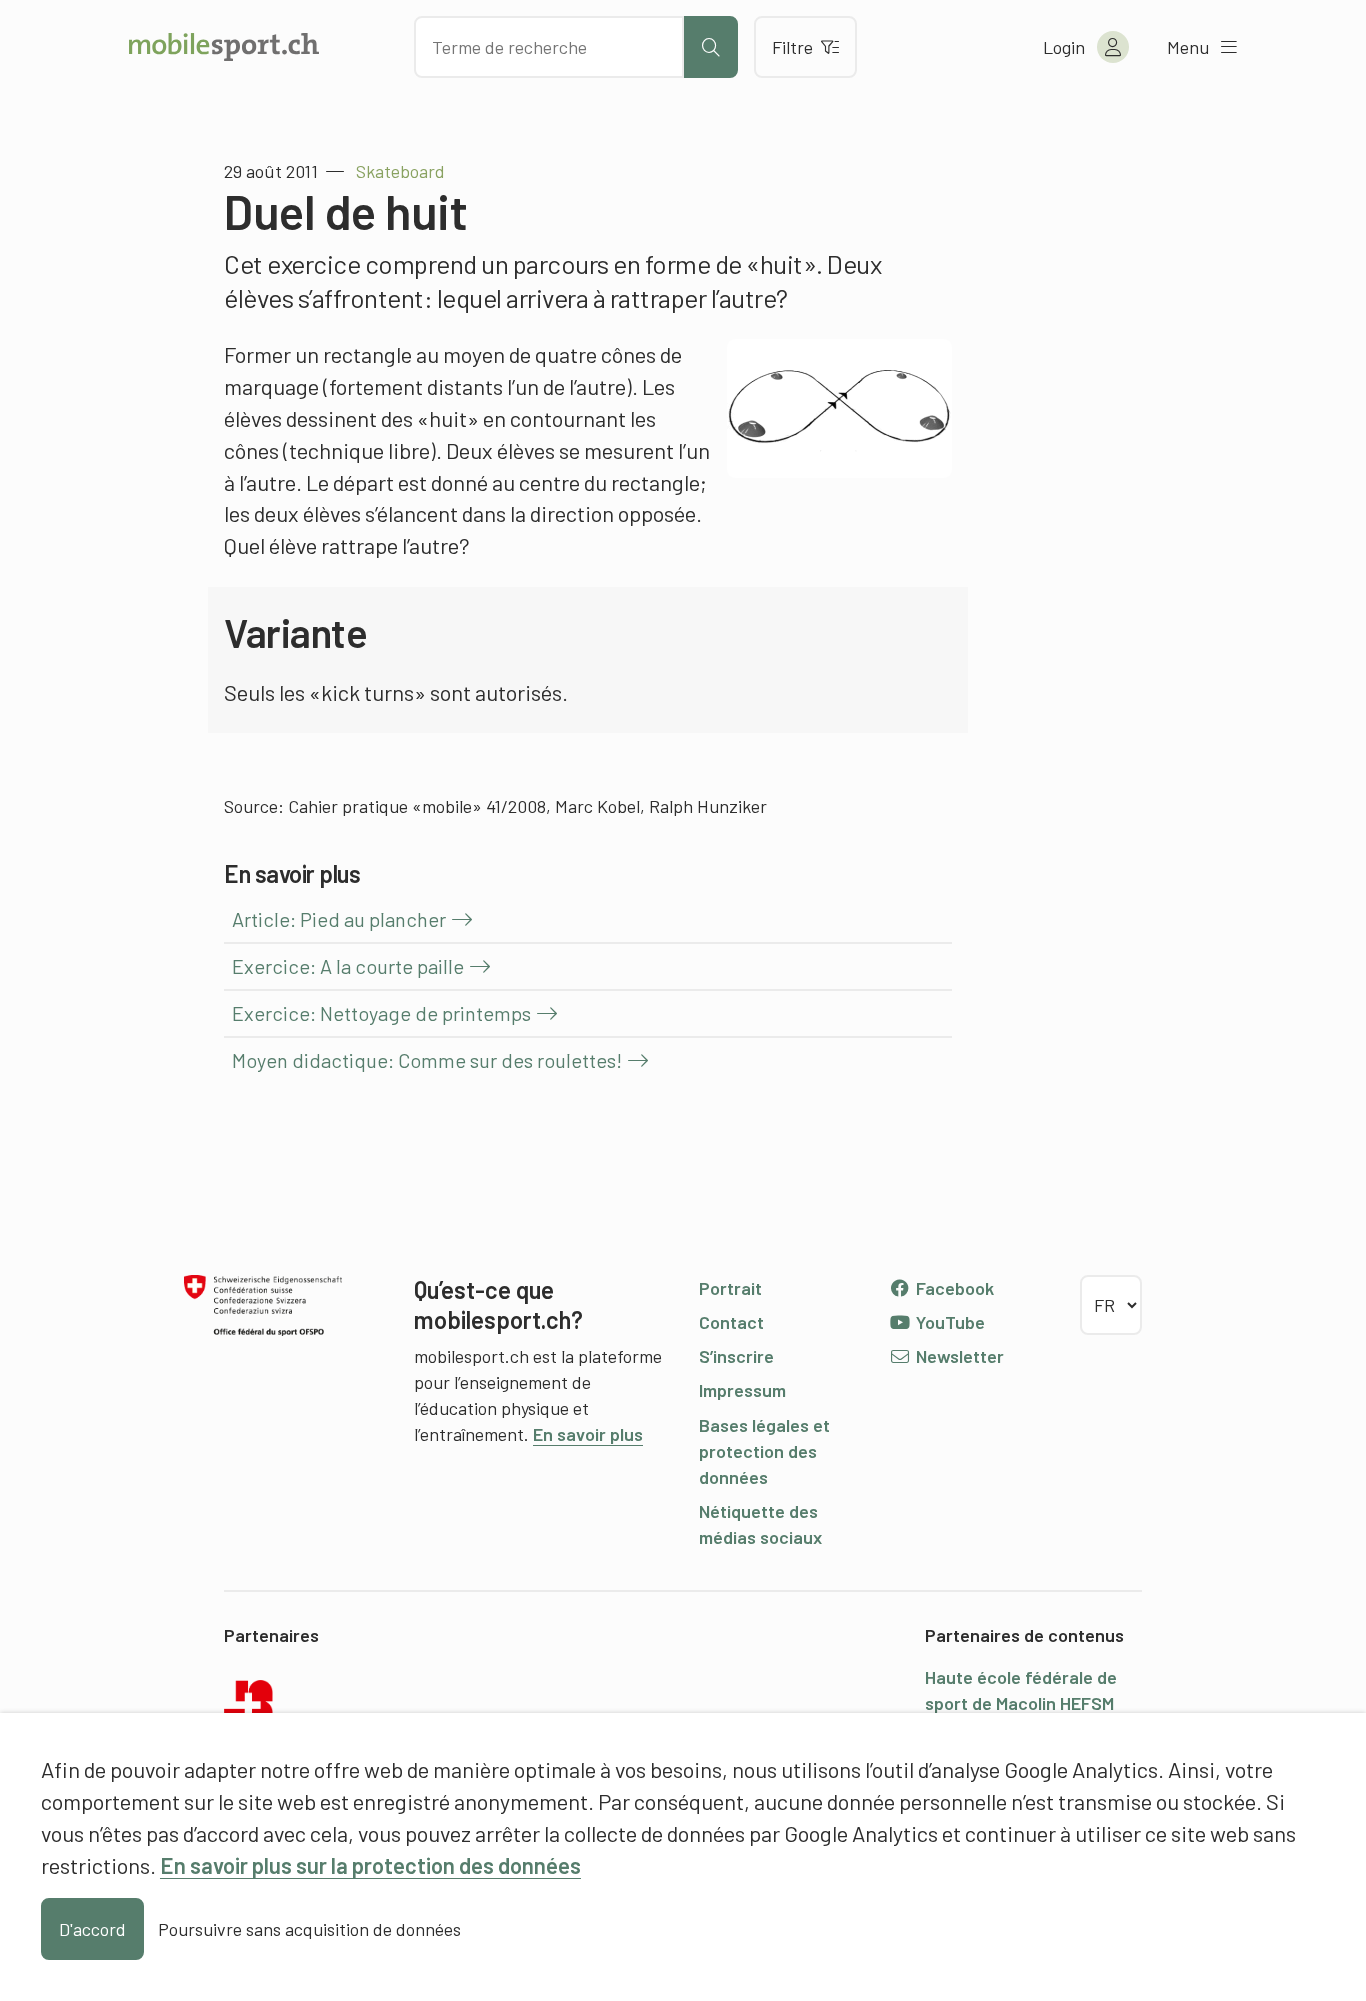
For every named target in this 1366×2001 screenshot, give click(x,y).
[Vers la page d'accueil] (224, 47)
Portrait (730, 1288)
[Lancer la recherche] (711, 47)
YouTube (948, 1322)
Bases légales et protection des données (764, 1451)
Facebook (953, 1288)
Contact (731, 1322)
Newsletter (958, 1356)
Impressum (742, 1390)
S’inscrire (736, 1356)
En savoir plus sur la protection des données (370, 1865)
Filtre (792, 47)
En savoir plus (588, 1434)
